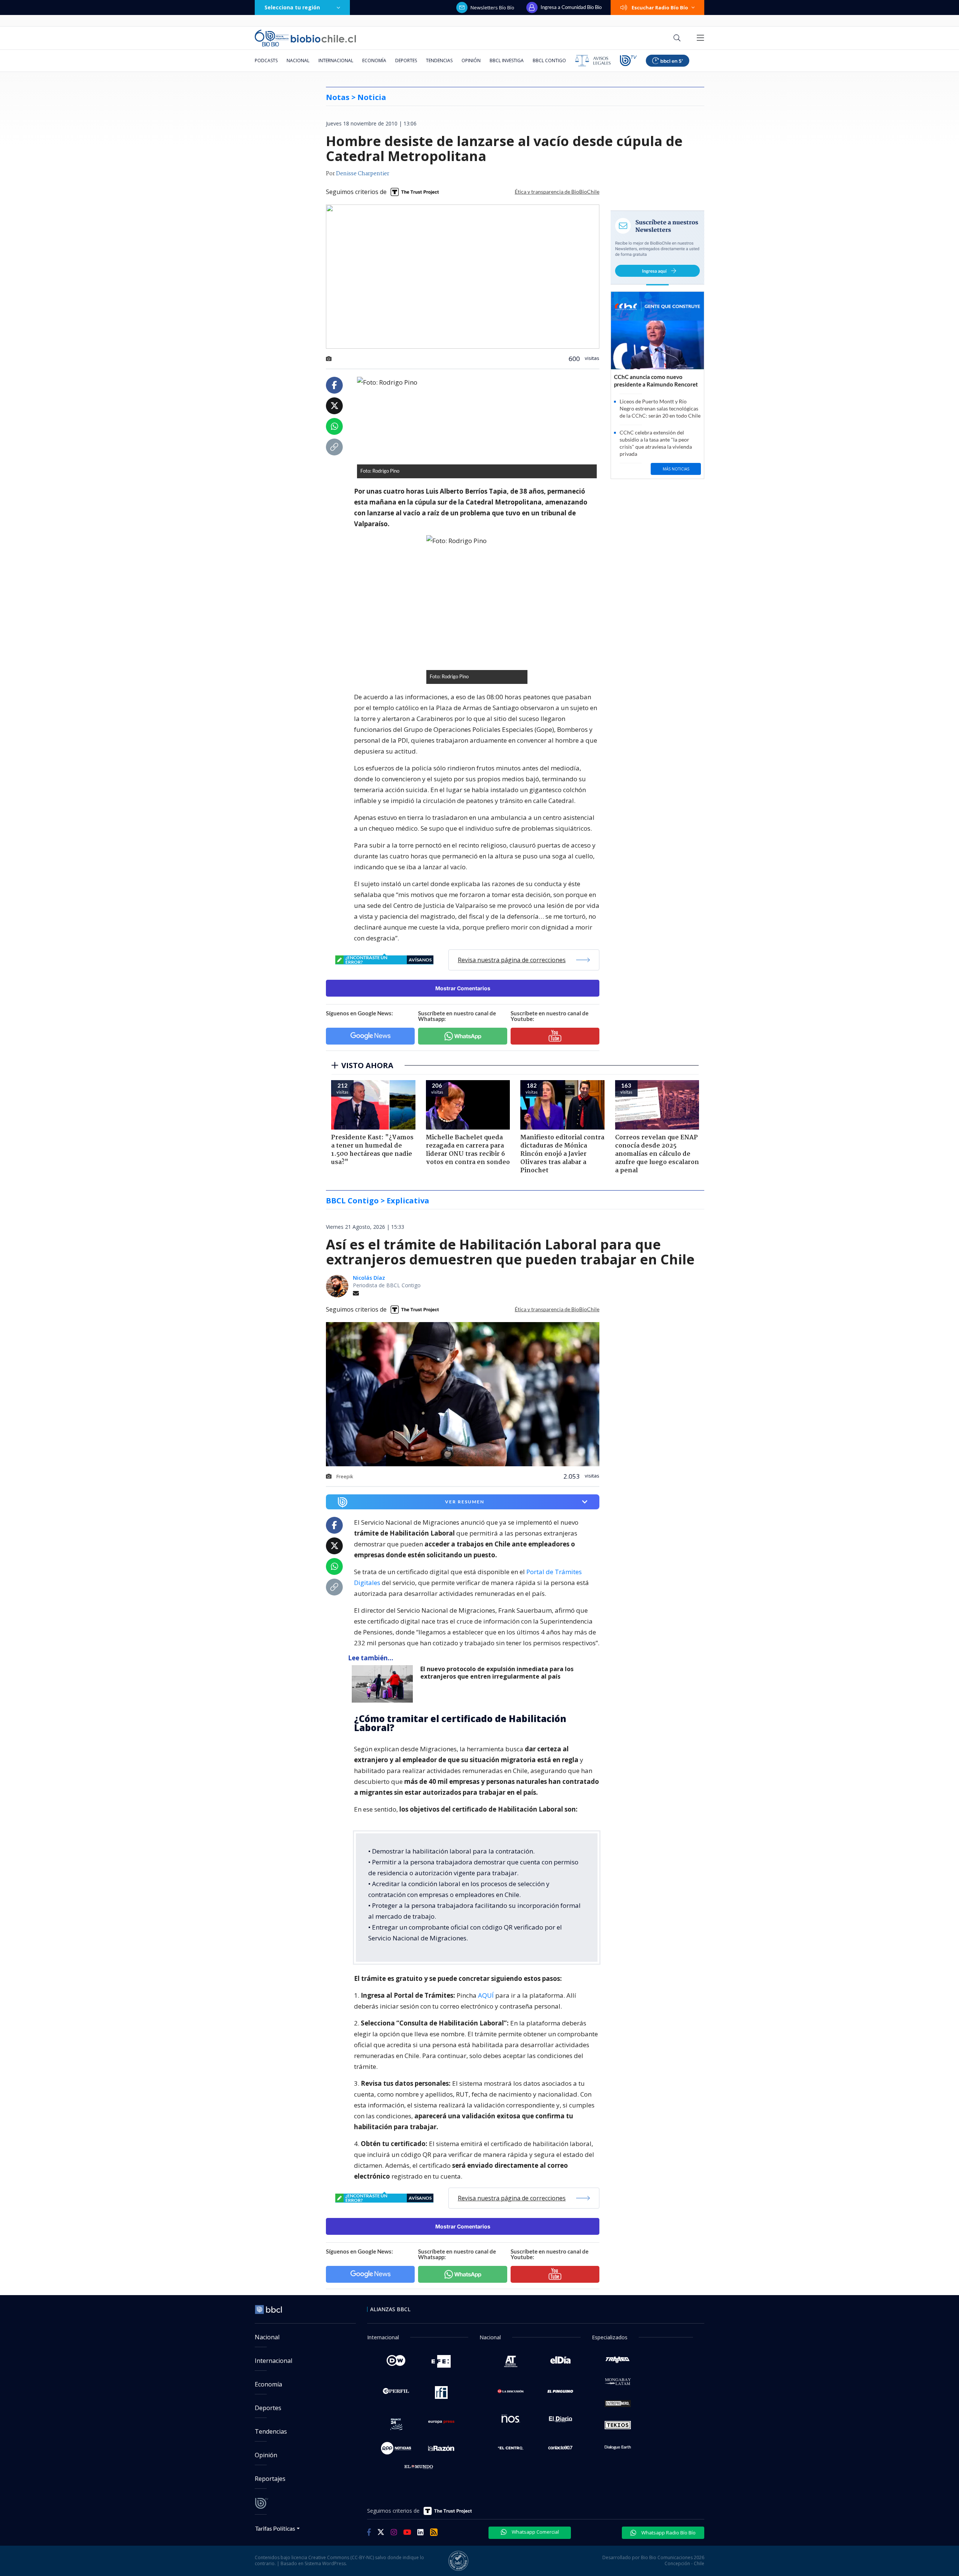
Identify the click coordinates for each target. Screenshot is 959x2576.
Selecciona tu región (292, 7)
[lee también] (384, 1684)
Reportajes (270, 2479)
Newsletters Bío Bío (492, 7)
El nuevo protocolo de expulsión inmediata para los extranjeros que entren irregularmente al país (497, 1673)
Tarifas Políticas (275, 2528)
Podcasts (266, 60)
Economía (374, 60)
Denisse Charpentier (363, 174)
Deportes (406, 60)
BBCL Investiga (507, 60)
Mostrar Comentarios (463, 988)
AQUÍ (486, 1995)
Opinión (471, 60)
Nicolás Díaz (369, 1278)
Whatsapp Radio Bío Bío (668, 2533)
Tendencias (439, 60)
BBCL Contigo (549, 60)
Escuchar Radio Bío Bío (660, 7)
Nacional (298, 60)
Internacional (336, 60)
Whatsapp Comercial (535, 2532)
